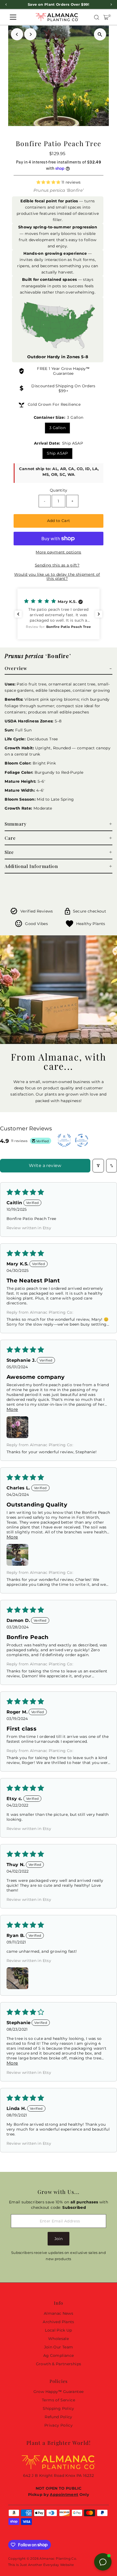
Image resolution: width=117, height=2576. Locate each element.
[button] (49, 182)
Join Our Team (59, 2347)
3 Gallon (57, 428)
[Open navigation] (13, 17)
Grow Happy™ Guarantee (71, 371)
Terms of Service (59, 2400)
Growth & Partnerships (59, 2364)
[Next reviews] (99, 614)
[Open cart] (106, 17)
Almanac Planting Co (58, 2558)
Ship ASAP (57, 453)
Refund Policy (59, 2417)
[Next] (30, 34)
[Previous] (17, 34)
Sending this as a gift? (57, 565)
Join (59, 2239)
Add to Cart (59, 521)
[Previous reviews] (18, 614)
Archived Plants (58, 2322)
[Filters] (98, 1166)
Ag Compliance (59, 2355)
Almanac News (59, 2313)
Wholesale (59, 2339)
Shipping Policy (58, 2408)
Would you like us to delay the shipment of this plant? (57, 576)
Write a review (45, 1166)
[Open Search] (97, 17)
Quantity (59, 490)
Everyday (51, 2565)
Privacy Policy (59, 2425)
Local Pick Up (59, 2330)
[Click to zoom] (100, 34)
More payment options (58, 552)
